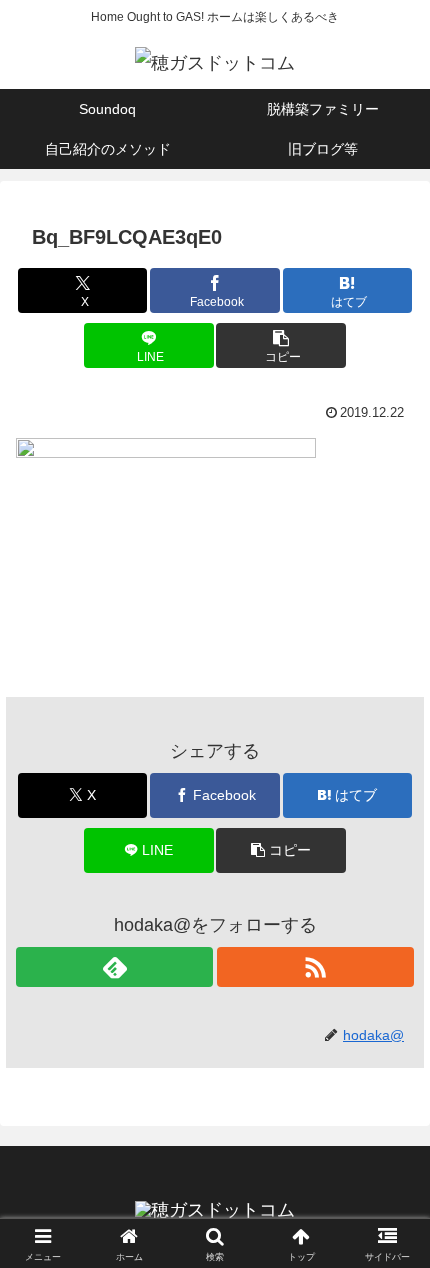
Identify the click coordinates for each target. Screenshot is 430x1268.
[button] (280, 345)
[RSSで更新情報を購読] (315, 967)
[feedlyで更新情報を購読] (114, 967)
